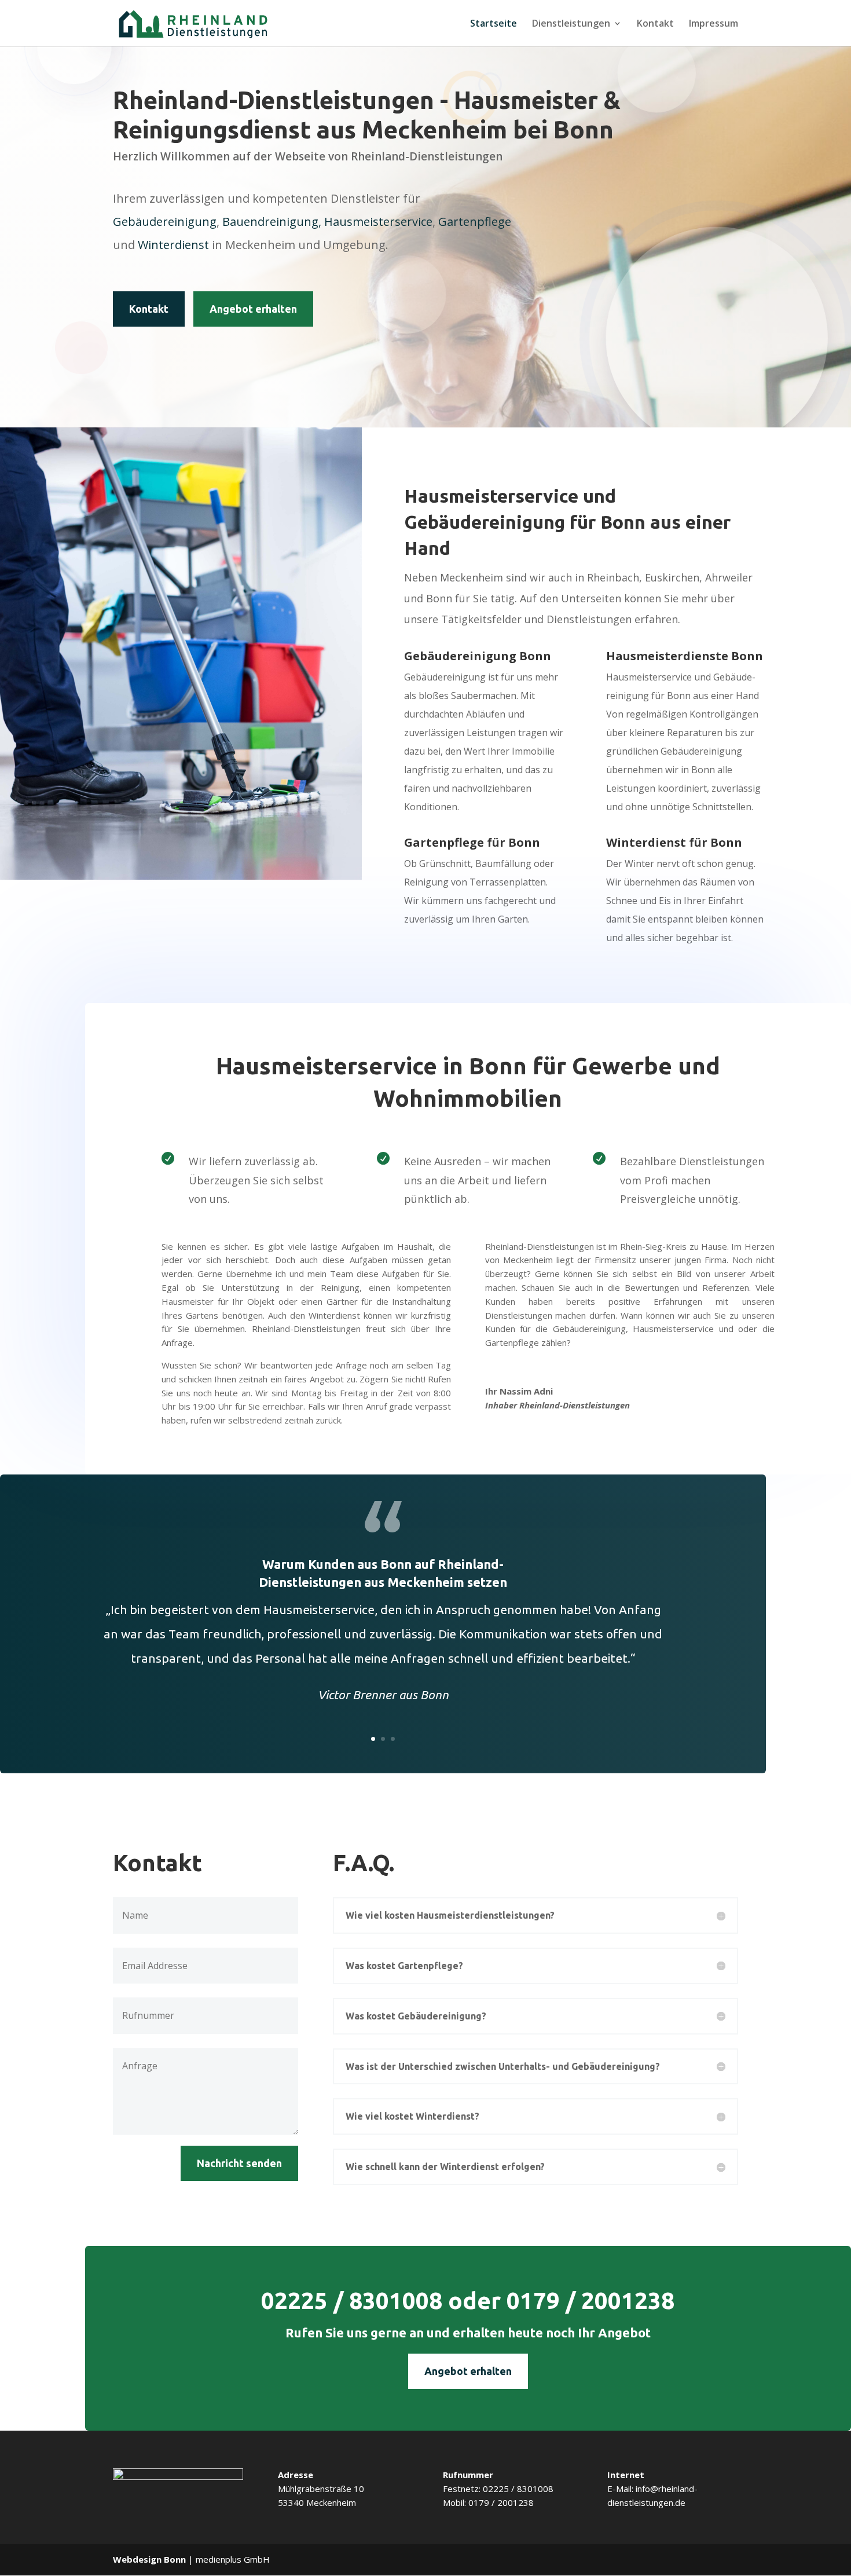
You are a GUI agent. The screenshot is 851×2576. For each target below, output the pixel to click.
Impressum (714, 24)
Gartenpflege (475, 222)
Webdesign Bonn (149, 2559)
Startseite (494, 24)
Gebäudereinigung (165, 222)
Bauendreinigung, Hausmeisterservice (327, 222)
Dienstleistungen (571, 24)
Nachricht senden (239, 2163)
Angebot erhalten (253, 309)
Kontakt (655, 24)
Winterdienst (173, 245)
